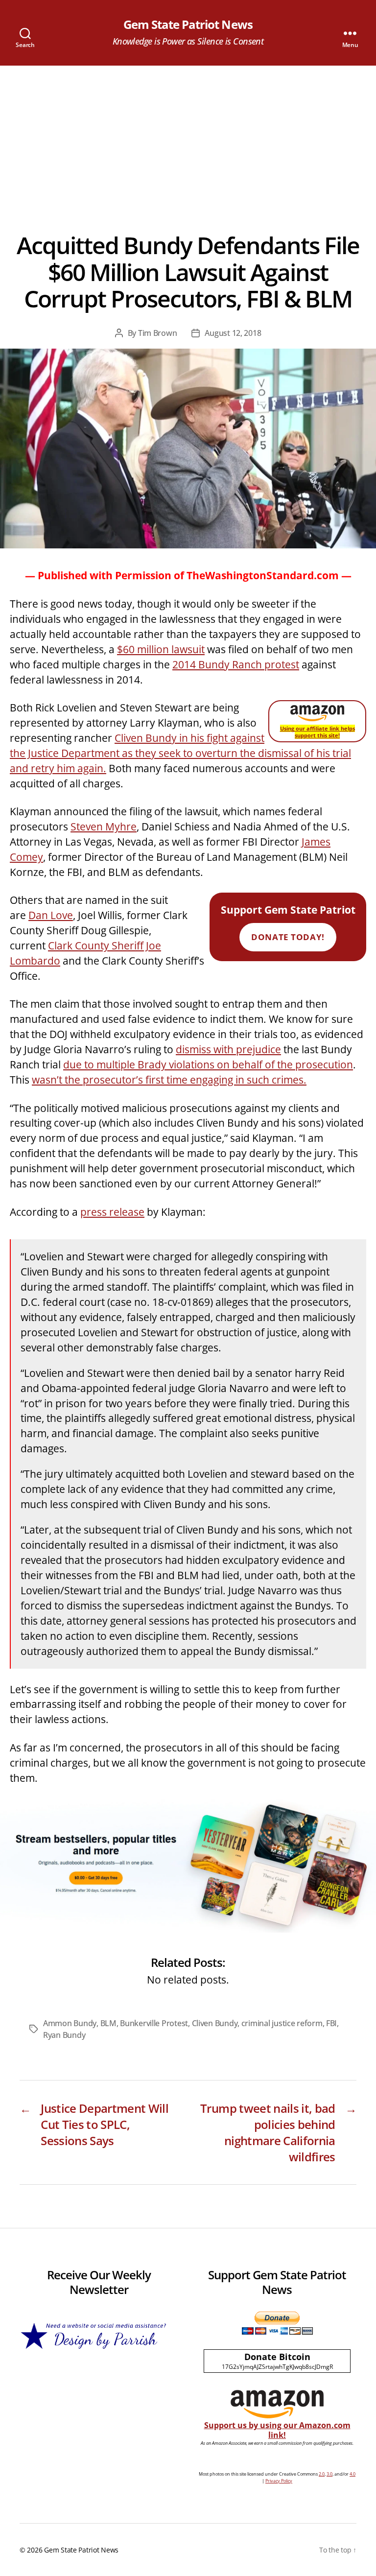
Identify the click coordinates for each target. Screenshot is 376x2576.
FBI (331, 2023)
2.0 (322, 2474)
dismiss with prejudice (228, 1049)
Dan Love (51, 915)
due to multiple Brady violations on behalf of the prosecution (208, 1064)
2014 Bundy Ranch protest (236, 664)
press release (112, 1212)
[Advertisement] (188, 139)
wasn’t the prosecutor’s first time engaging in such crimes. (169, 1080)
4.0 (352, 2474)
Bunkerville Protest (154, 2023)
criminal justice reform (282, 2023)
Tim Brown (158, 333)
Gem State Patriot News (188, 24)
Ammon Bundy (70, 2023)
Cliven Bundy (215, 2023)
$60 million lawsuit (161, 649)
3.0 (329, 2474)
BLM (108, 2023)
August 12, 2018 (233, 333)
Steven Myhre (104, 827)
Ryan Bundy (64, 2035)
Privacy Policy (279, 2481)
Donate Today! (288, 937)
